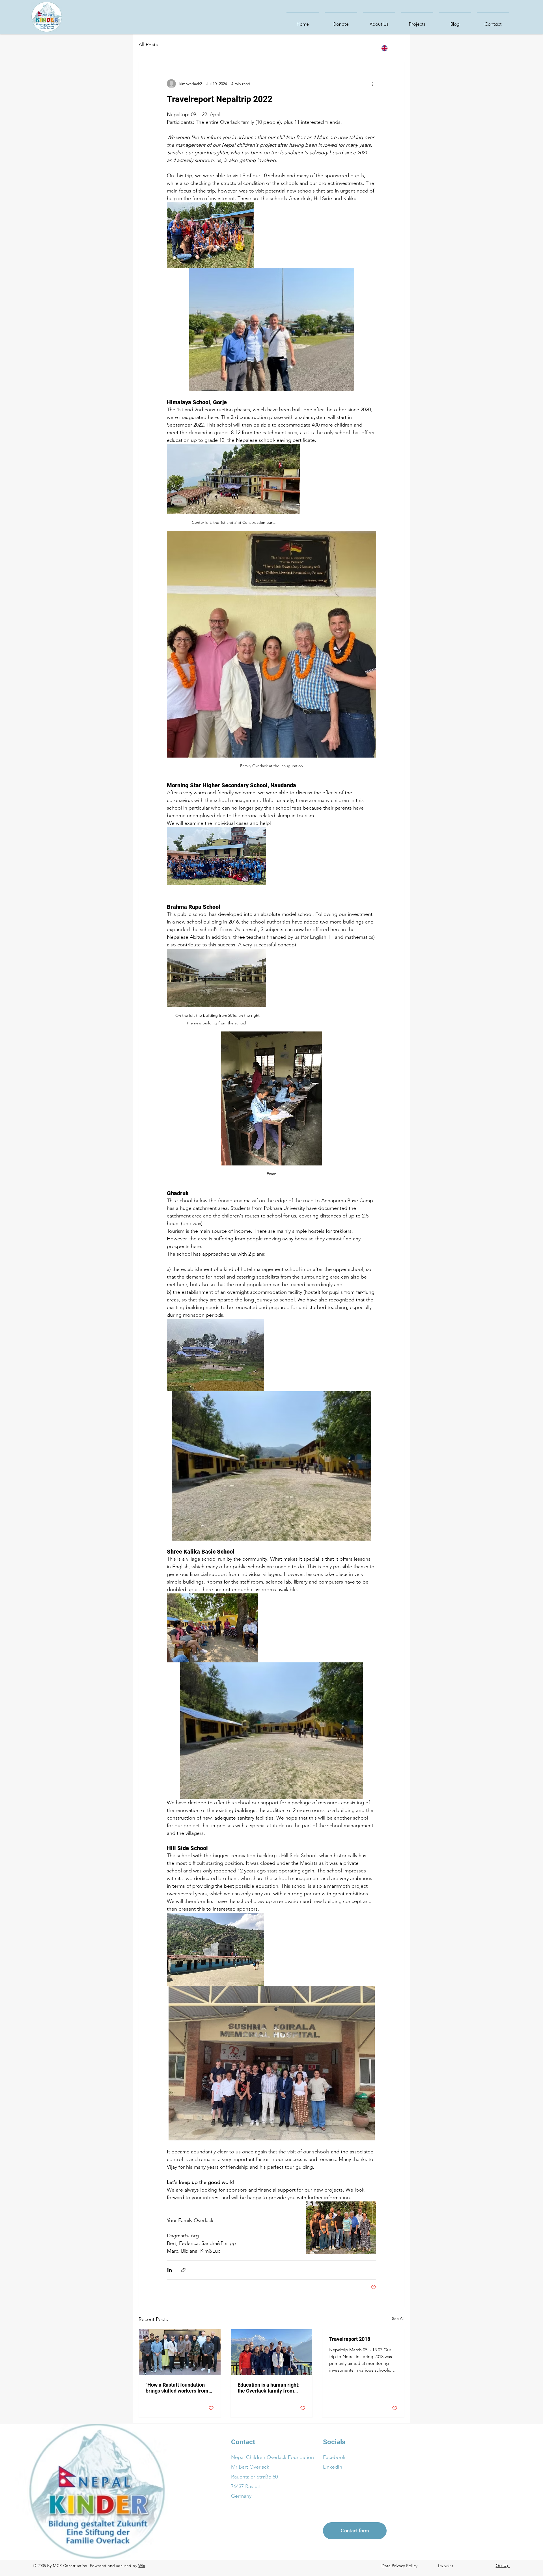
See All (398, 2318)
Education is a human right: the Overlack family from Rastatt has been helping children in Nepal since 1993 (270, 2388)
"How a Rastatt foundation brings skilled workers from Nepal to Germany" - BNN (177, 2388)
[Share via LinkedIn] (170, 2270)
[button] (400, 2566)
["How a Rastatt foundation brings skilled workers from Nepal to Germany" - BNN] (180, 2352)
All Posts (148, 45)
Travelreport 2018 (350, 2339)
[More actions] (373, 84)
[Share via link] (183, 2270)
